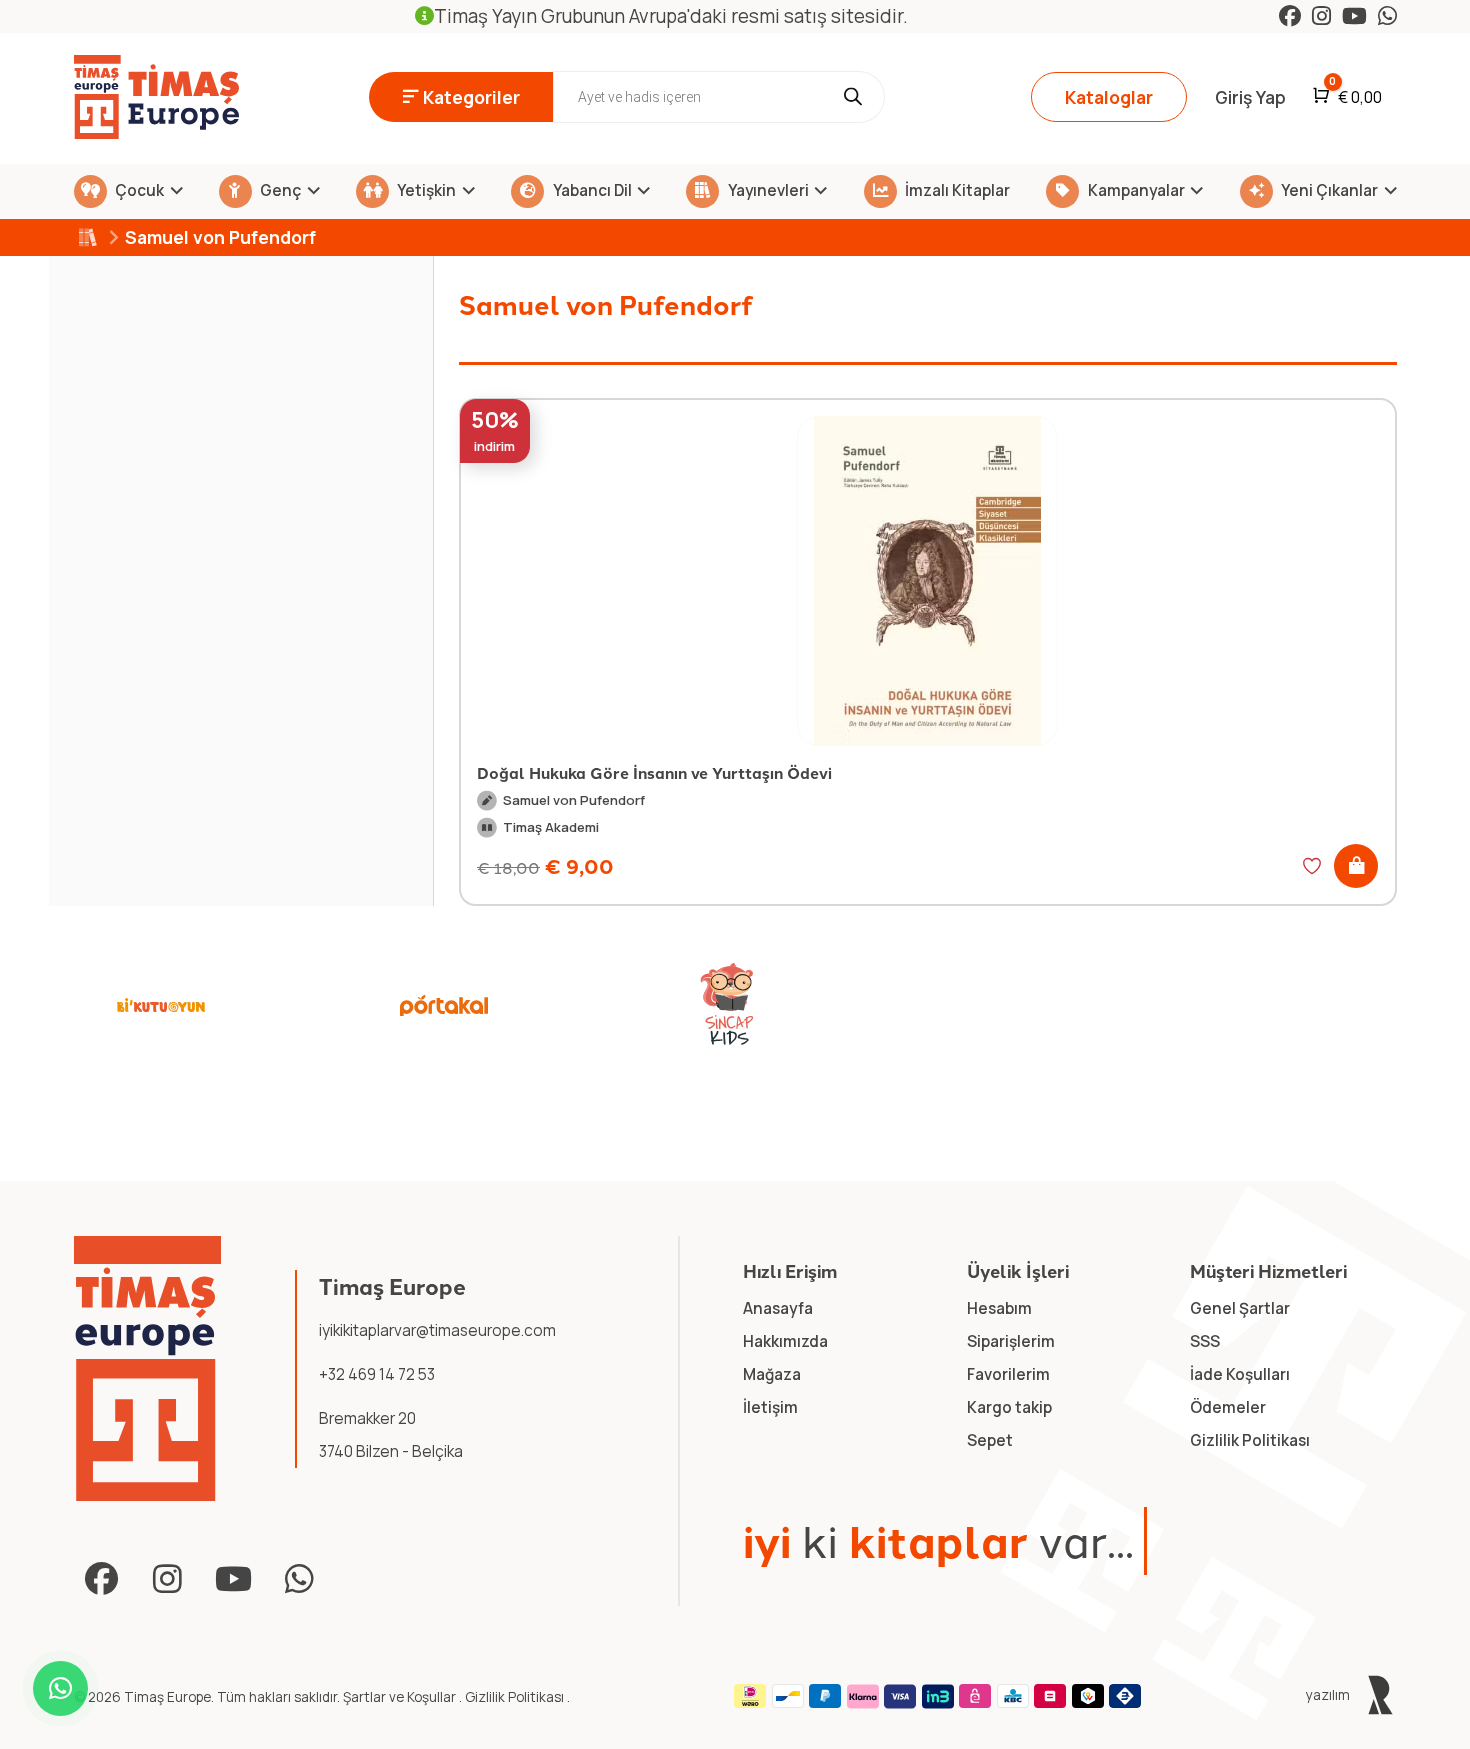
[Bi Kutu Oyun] (161, 1005)
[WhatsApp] (1387, 16)
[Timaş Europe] (148, 1368)
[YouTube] (1354, 16)
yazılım (1329, 1695)
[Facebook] (1290, 16)
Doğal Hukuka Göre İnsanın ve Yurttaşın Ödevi (654, 772)
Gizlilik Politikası (516, 1697)
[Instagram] (1321, 16)
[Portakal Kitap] (444, 1005)
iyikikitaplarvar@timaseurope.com (437, 1330)
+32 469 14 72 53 (377, 1374)
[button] (1356, 866)
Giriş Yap (1250, 97)
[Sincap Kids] (727, 1005)
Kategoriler (471, 97)
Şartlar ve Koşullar (401, 1697)
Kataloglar (1109, 97)
